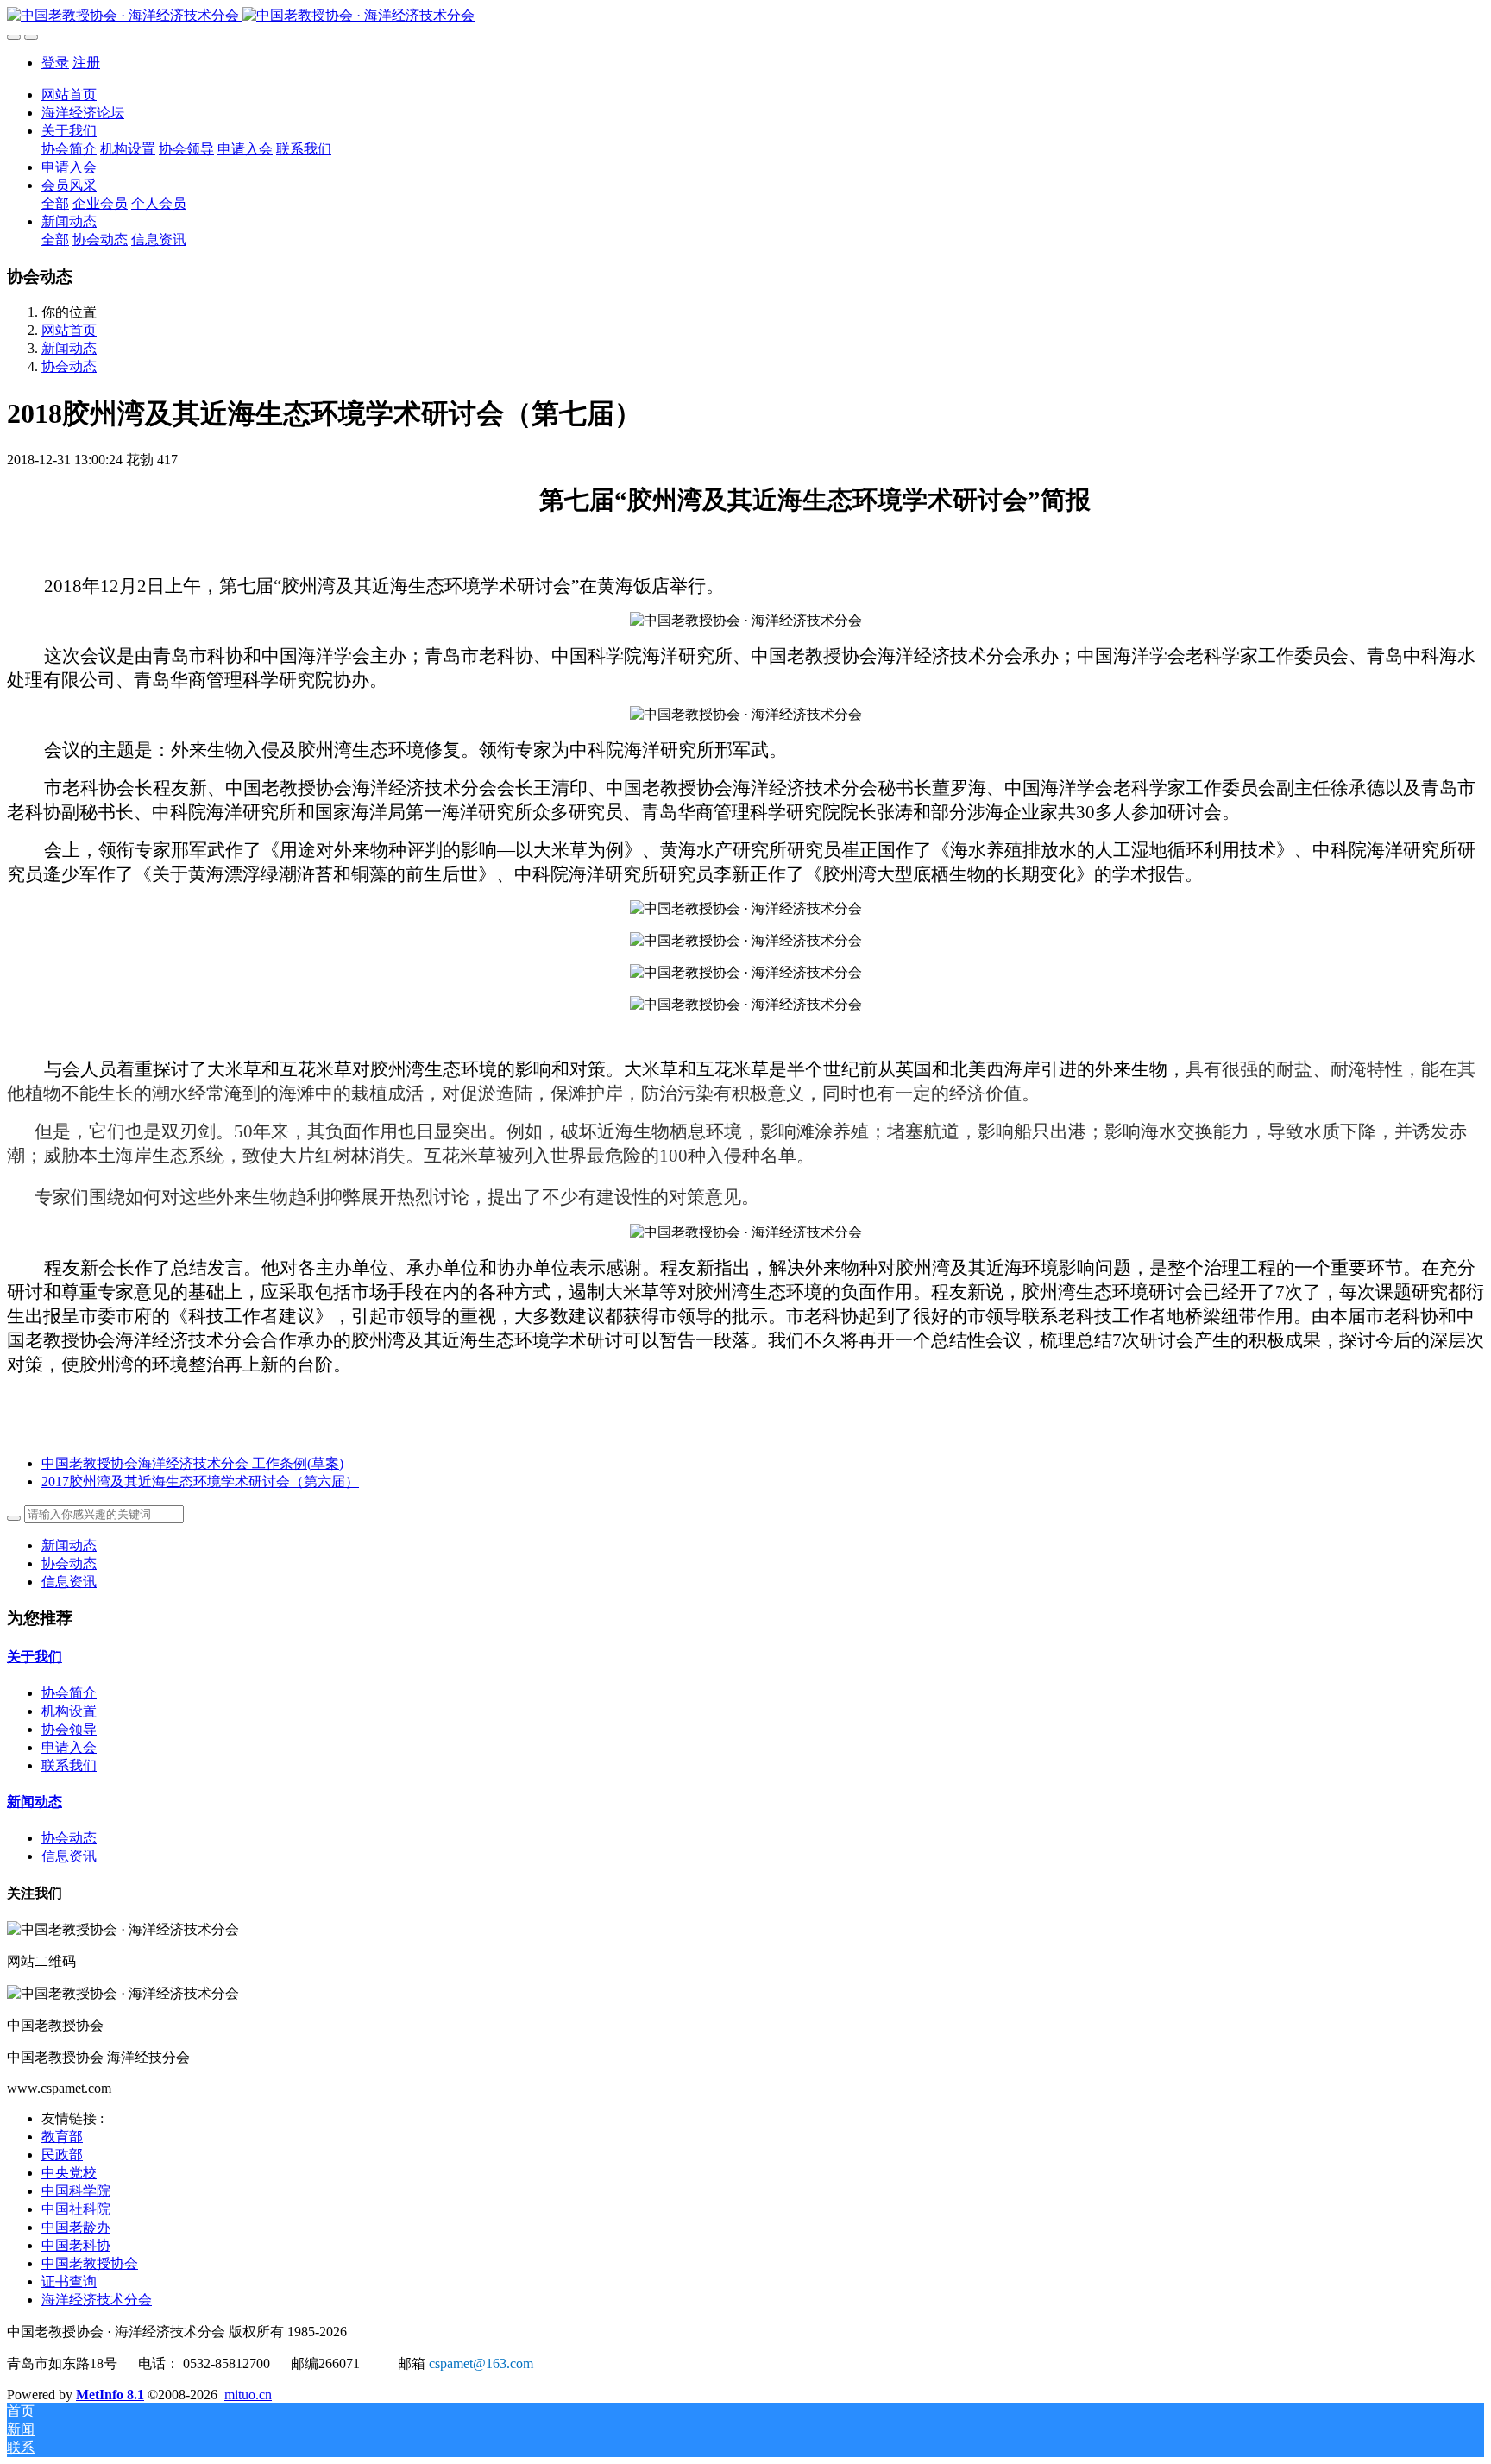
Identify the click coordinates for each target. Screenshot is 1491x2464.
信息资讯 (69, 1582)
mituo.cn (248, 2395)
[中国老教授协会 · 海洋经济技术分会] (745, 16)
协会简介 (69, 1693)
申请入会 (69, 1747)
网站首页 (69, 95)
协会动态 (69, 366)
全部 (55, 203)
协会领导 (69, 1729)
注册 (86, 63)
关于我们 (35, 1657)
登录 (55, 63)
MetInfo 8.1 (110, 2395)
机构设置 (69, 1711)
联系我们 (69, 1765)
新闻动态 (69, 348)
